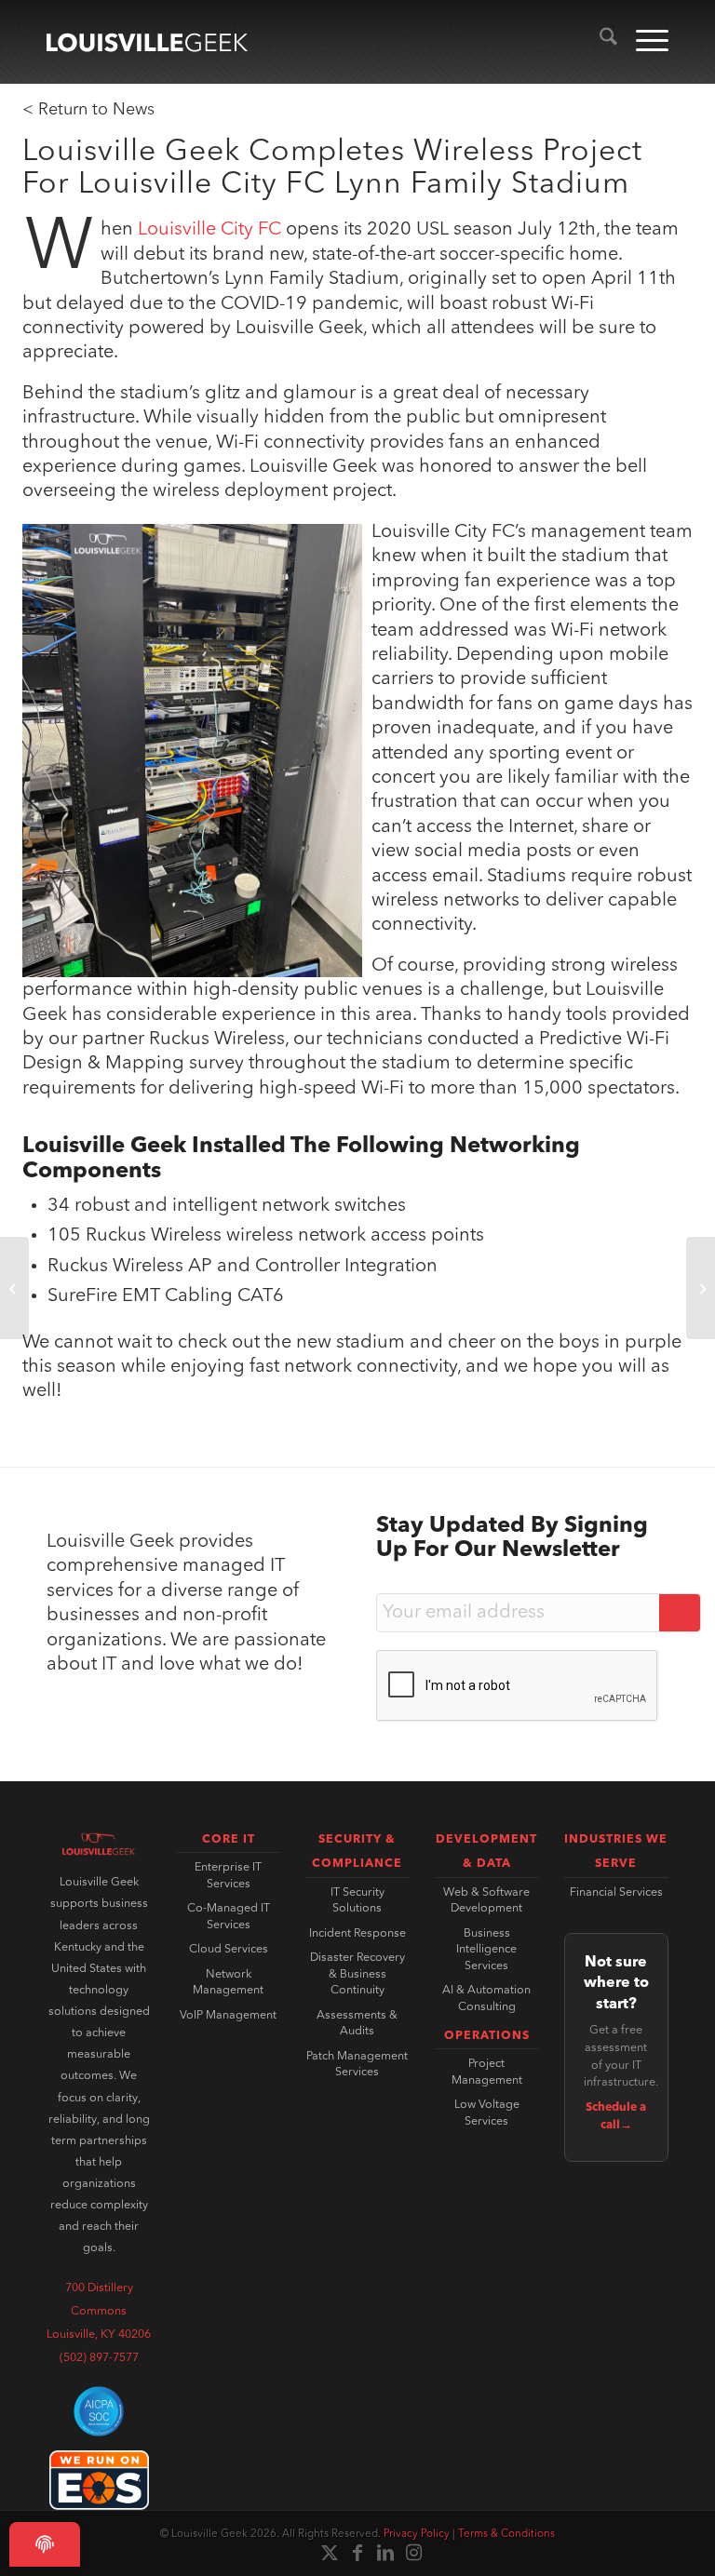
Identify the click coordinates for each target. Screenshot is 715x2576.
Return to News (96, 110)
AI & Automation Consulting (486, 1999)
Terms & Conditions (506, 2534)
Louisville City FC (209, 230)
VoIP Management (228, 2016)
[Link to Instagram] (413, 2553)
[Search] (599, 42)
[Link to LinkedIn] (385, 2553)
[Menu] (643, 42)
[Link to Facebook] (357, 2553)
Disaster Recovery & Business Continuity (357, 1974)
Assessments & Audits (357, 2024)
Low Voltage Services (487, 2113)
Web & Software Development (486, 1901)
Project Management (487, 2073)
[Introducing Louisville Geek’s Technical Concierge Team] (14, 1288)
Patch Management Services (357, 2065)
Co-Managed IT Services (229, 1917)
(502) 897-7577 (99, 2358)
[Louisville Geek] (147, 42)
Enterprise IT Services (228, 1876)
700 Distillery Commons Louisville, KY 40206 (99, 2312)
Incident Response (357, 1934)
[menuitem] (599, 42)
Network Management (228, 1983)
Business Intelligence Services (486, 1950)
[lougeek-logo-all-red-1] (99, 1845)
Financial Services (616, 1893)
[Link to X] (330, 2553)
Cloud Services (229, 1950)
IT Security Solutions (357, 1901)
